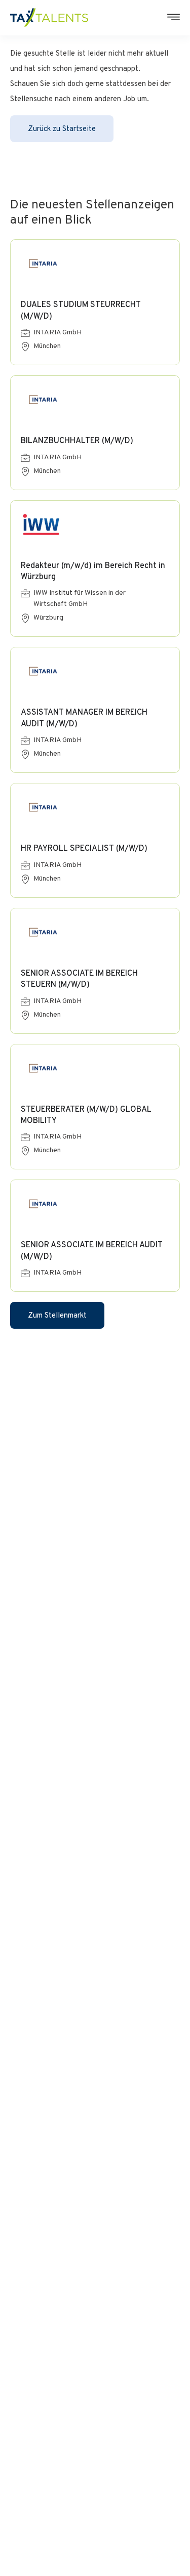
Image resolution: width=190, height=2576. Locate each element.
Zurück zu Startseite (62, 129)
